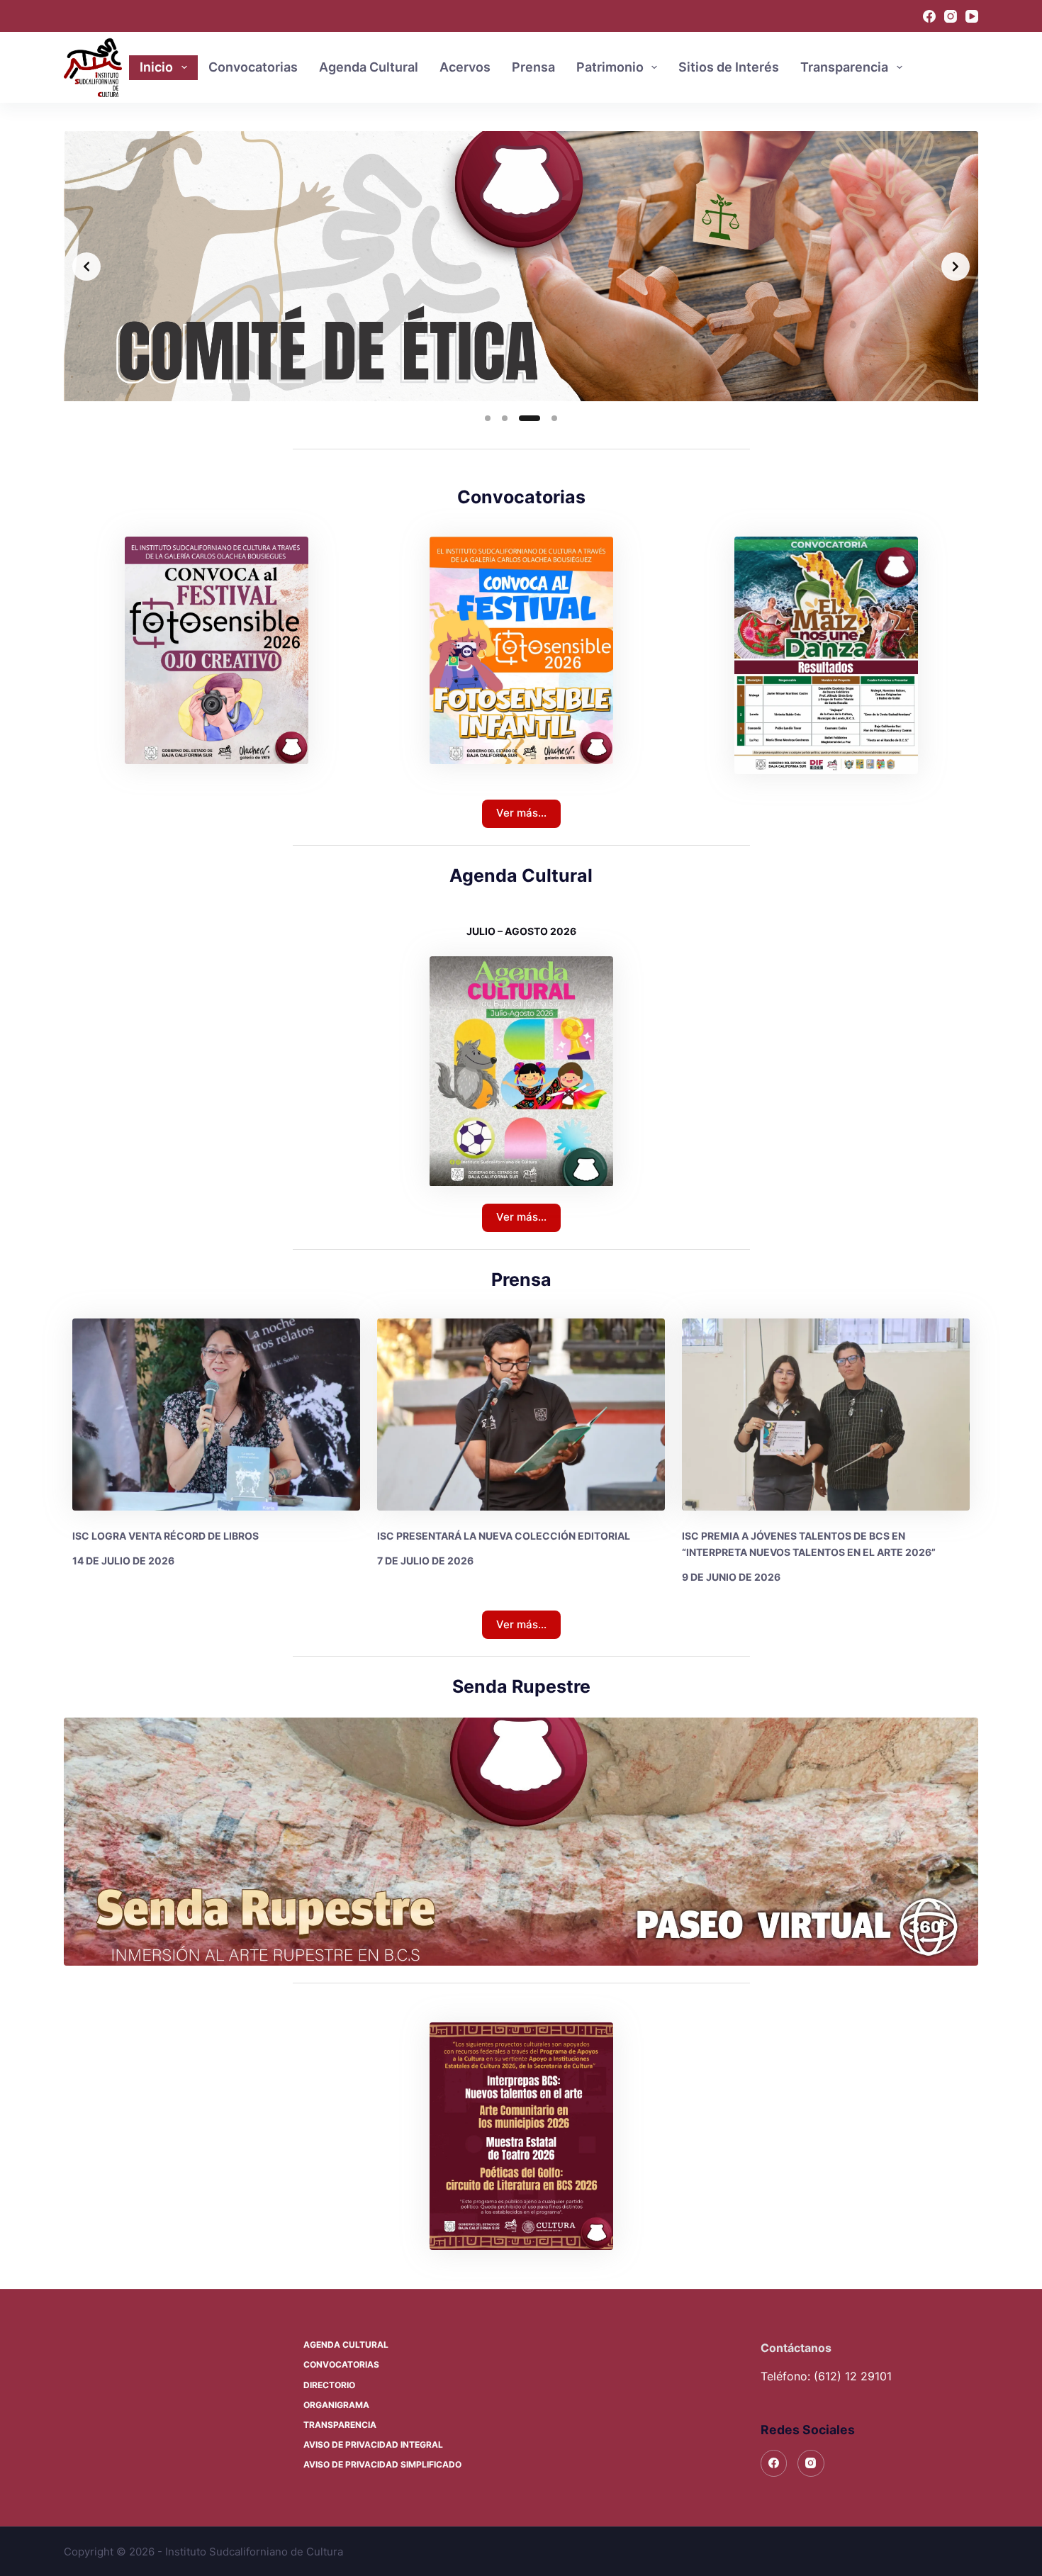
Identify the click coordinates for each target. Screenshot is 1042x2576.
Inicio (156, 67)
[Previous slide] (86, 267)
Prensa (533, 67)
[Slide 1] (488, 418)
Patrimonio (610, 67)
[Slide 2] (505, 418)
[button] (521, 2137)
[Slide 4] (547, 418)
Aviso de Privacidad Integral (373, 2445)
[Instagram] (951, 16)
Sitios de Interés (729, 67)
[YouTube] (972, 16)
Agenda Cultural (369, 67)
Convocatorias (253, 67)
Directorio (329, 2385)
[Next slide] (956, 267)
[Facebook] (929, 16)
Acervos (465, 67)
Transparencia (844, 67)
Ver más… (521, 813)
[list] (521, 266)
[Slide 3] (522, 418)
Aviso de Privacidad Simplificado (382, 2464)
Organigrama (336, 2405)
